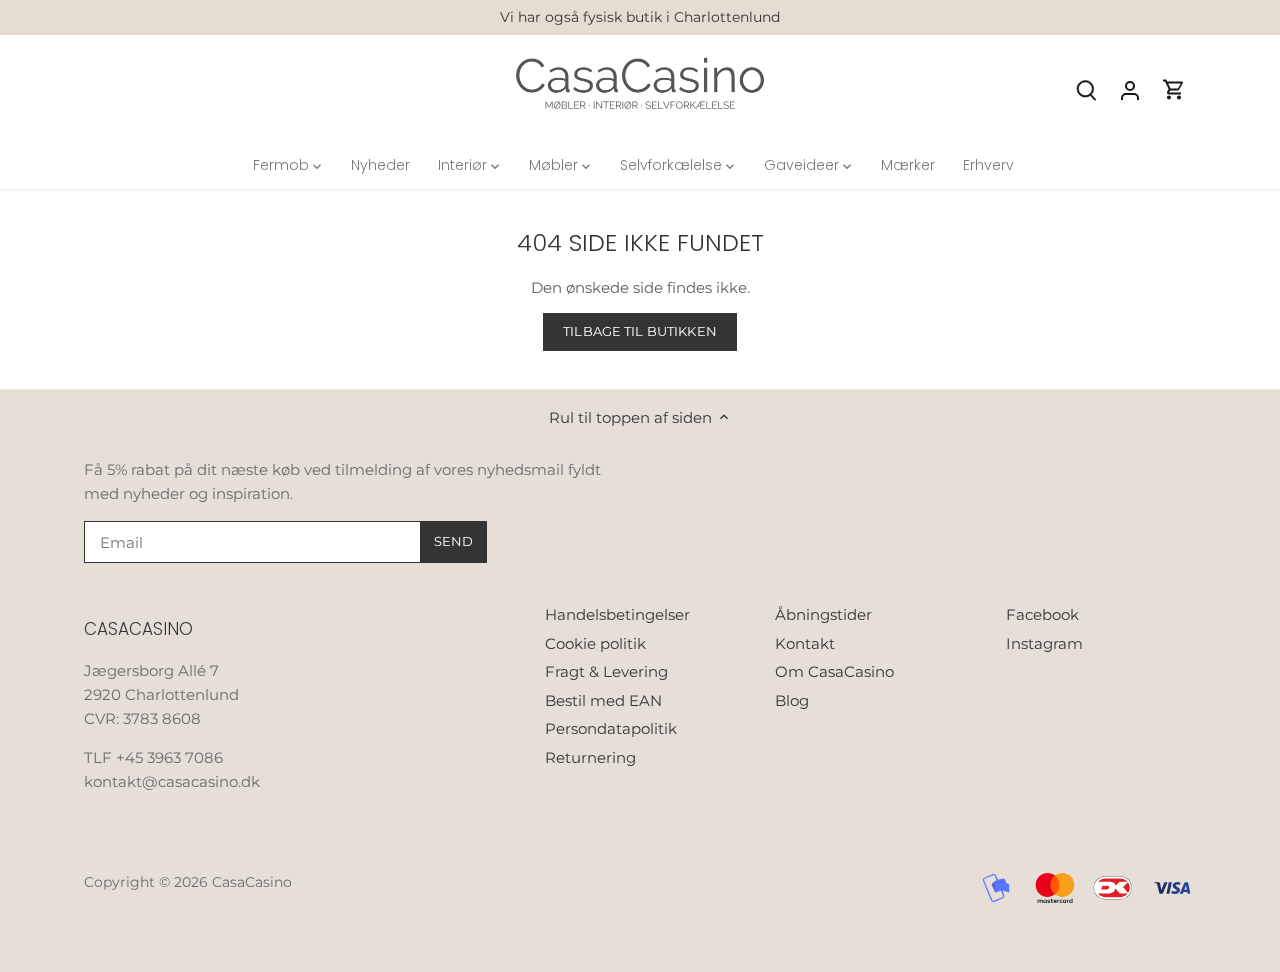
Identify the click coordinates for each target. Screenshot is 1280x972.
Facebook (1042, 614)
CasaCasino (252, 882)
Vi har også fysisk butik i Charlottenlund (640, 17)
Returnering (590, 757)
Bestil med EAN (603, 700)
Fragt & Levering (606, 671)
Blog (792, 700)
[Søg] (1086, 89)
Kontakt (805, 643)
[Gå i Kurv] (1174, 89)
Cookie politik (595, 643)
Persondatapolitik (611, 728)
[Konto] (1130, 89)
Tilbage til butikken (640, 331)
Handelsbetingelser (617, 614)
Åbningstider (823, 614)
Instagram (1044, 643)
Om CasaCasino (834, 671)
